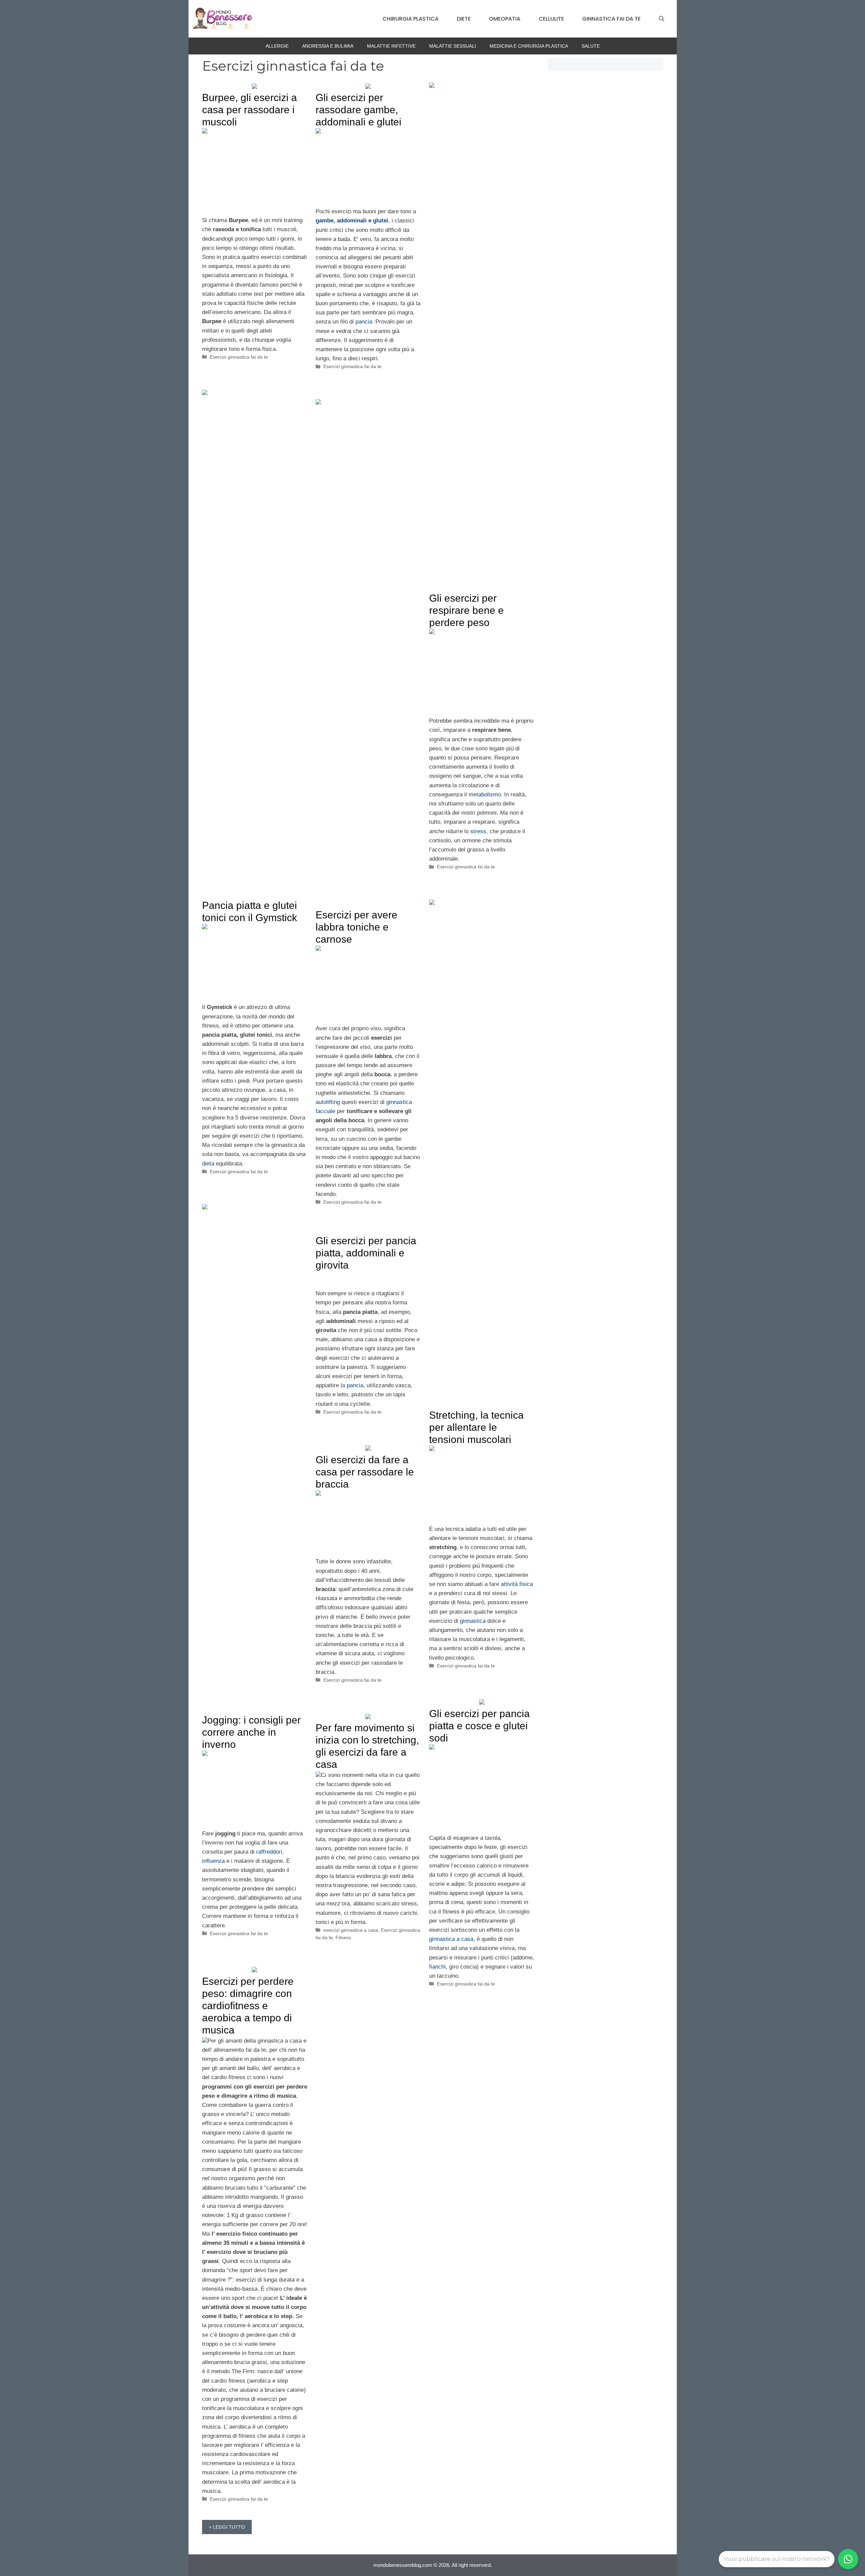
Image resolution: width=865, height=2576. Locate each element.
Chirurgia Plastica (411, 19)
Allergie (277, 46)
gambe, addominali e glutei (352, 221)
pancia (364, 322)
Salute (591, 46)
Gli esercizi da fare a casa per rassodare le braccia (365, 1472)
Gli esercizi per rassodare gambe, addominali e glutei (359, 110)
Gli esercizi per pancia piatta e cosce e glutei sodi (479, 1726)
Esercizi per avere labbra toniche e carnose (356, 927)
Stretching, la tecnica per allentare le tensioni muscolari (476, 1427)
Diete (464, 19)
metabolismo (485, 795)
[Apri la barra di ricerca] (662, 19)
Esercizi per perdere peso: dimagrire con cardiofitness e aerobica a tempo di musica (248, 2006)
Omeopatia (505, 19)
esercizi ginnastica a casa (351, 1930)
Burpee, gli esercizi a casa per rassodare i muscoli (250, 110)
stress (478, 831)
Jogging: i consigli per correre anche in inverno (251, 1732)
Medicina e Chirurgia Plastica (529, 46)
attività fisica (517, 1584)
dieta (208, 1164)
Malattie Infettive (391, 46)
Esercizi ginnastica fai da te (239, 357)
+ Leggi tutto (227, 2527)
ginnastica (473, 1621)
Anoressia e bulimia (328, 46)
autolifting (328, 1102)
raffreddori (269, 1852)
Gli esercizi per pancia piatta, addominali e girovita (366, 1253)
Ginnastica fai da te (611, 19)
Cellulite (551, 19)
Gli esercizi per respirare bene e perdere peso (466, 610)
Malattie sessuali (453, 46)
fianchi (437, 1967)
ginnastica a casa (451, 1939)
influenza (213, 1861)
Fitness (343, 1937)
